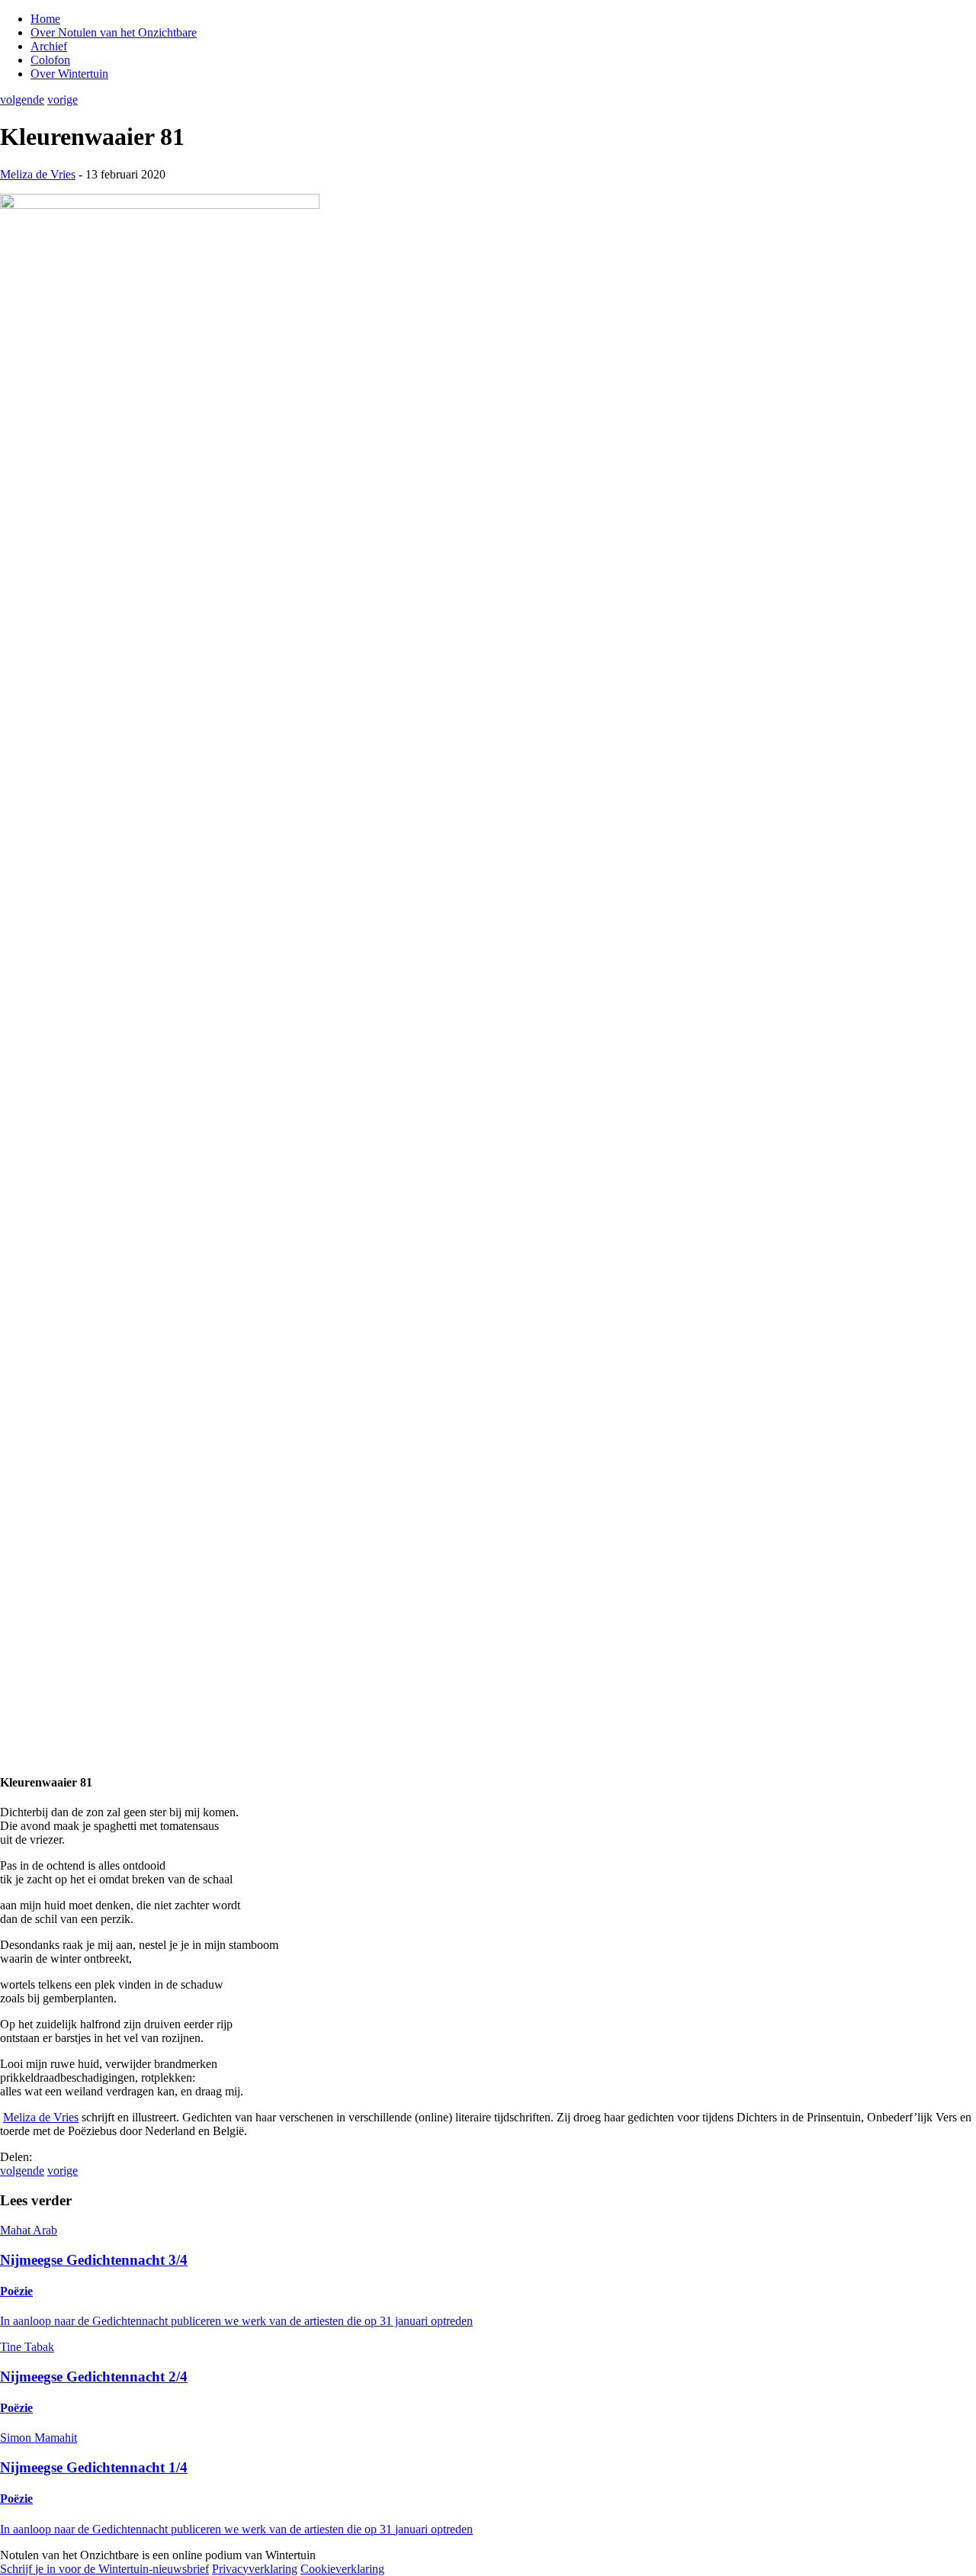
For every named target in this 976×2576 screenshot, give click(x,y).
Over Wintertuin (69, 74)
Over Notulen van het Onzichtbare (114, 32)
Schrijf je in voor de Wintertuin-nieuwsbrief (104, 2569)
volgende (22, 100)
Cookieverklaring (342, 2569)
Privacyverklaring (255, 2569)
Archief (49, 46)
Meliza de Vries (38, 174)
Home (45, 19)
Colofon (50, 60)
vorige (63, 100)
